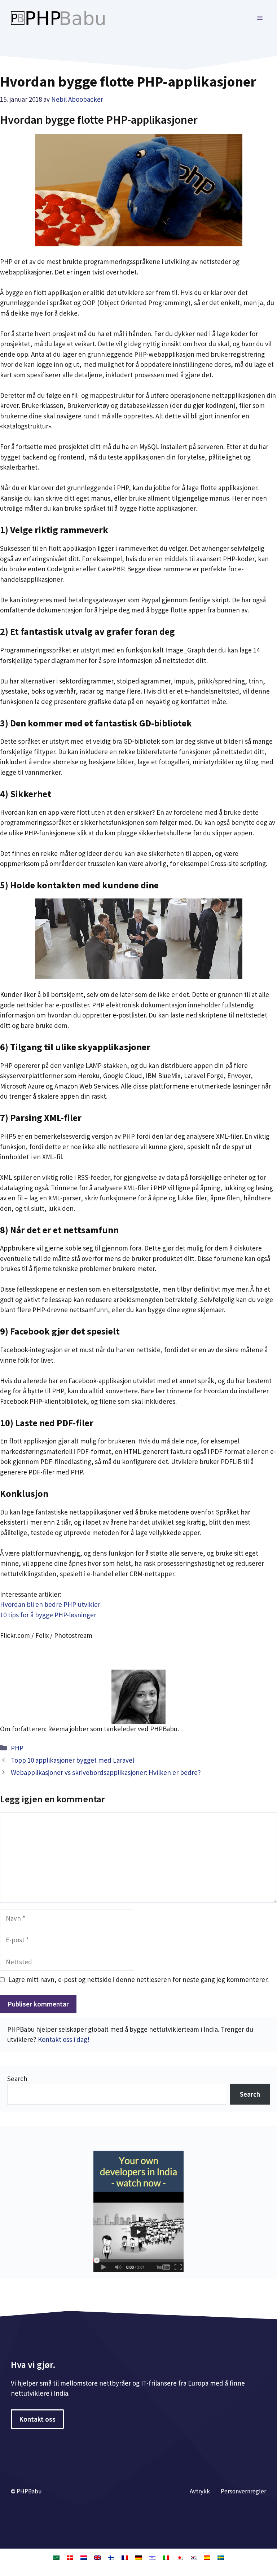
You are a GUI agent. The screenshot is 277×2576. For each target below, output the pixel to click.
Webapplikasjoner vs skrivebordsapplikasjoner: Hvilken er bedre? (106, 1772)
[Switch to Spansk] (207, 2557)
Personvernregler (243, 2491)
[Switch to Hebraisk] (152, 2557)
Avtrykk (200, 2491)
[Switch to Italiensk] (166, 2557)
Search (17, 2079)
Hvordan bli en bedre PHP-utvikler (50, 1604)
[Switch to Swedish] (221, 2557)
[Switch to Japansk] (180, 2557)
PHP (17, 1748)
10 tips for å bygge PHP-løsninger (48, 1615)
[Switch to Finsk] (111, 2557)
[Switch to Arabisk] (56, 2557)
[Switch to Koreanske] (193, 2557)
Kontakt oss (37, 2419)
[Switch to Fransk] (125, 2557)
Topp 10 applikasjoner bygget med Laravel (72, 1760)
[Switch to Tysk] (138, 2557)
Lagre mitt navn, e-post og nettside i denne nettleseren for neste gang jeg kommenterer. (138, 1979)
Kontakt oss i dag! (64, 2039)
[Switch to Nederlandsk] (84, 2557)
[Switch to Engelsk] (97, 2557)
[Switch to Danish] (70, 2557)
